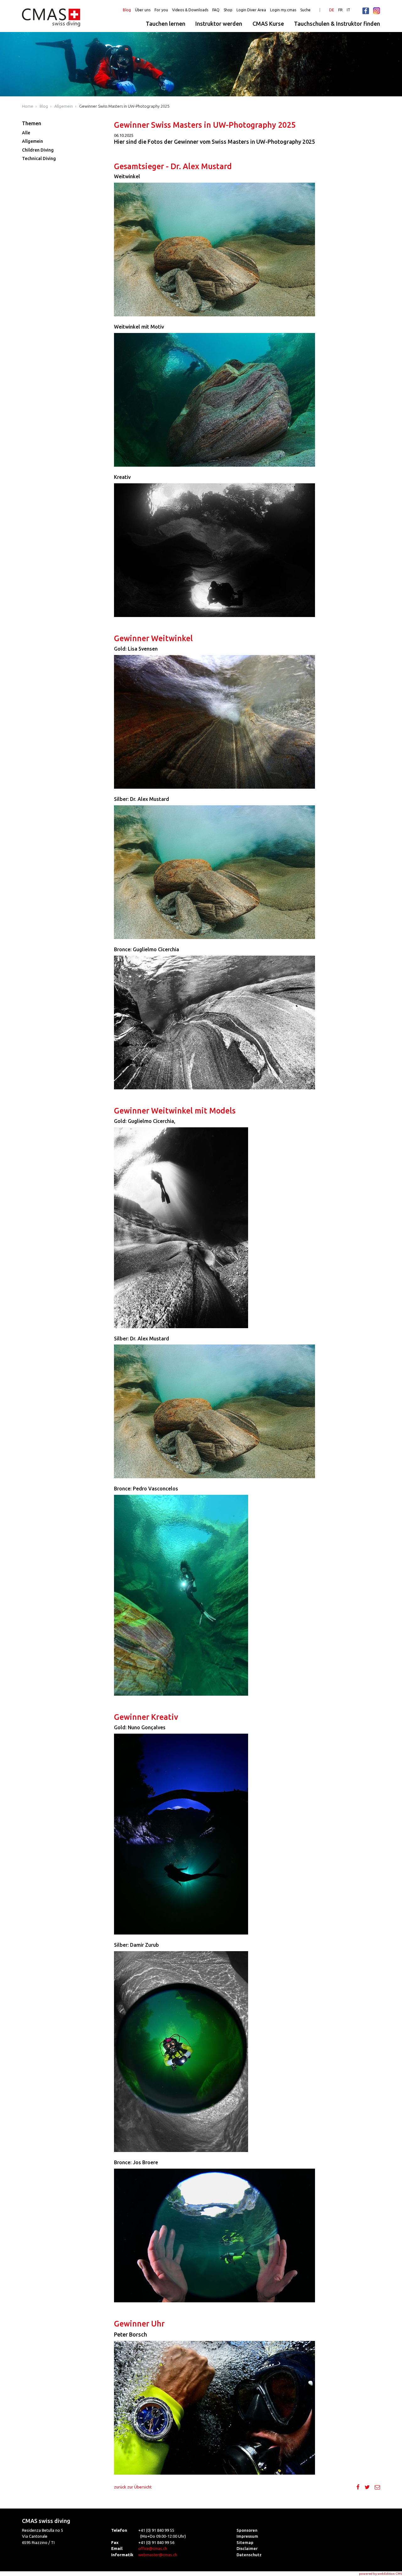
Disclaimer (247, 2548)
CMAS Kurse (268, 24)
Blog (127, 10)
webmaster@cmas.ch (158, 2555)
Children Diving (38, 150)
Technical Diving (39, 158)
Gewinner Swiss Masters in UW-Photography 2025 (124, 106)
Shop (228, 10)
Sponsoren (247, 2530)
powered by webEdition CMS (380, 2574)
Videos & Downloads (190, 10)
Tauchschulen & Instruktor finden (337, 24)
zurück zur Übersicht (133, 2487)
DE (332, 10)
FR (340, 10)
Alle (26, 133)
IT (348, 10)
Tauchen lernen (166, 24)
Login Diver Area (251, 10)
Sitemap (245, 2542)
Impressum (247, 2536)
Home (28, 106)
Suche (305, 10)
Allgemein (64, 106)
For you (161, 10)
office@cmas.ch (153, 2548)
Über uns (143, 10)
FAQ (216, 10)
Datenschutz (249, 2555)
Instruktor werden (219, 24)
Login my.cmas (283, 10)
